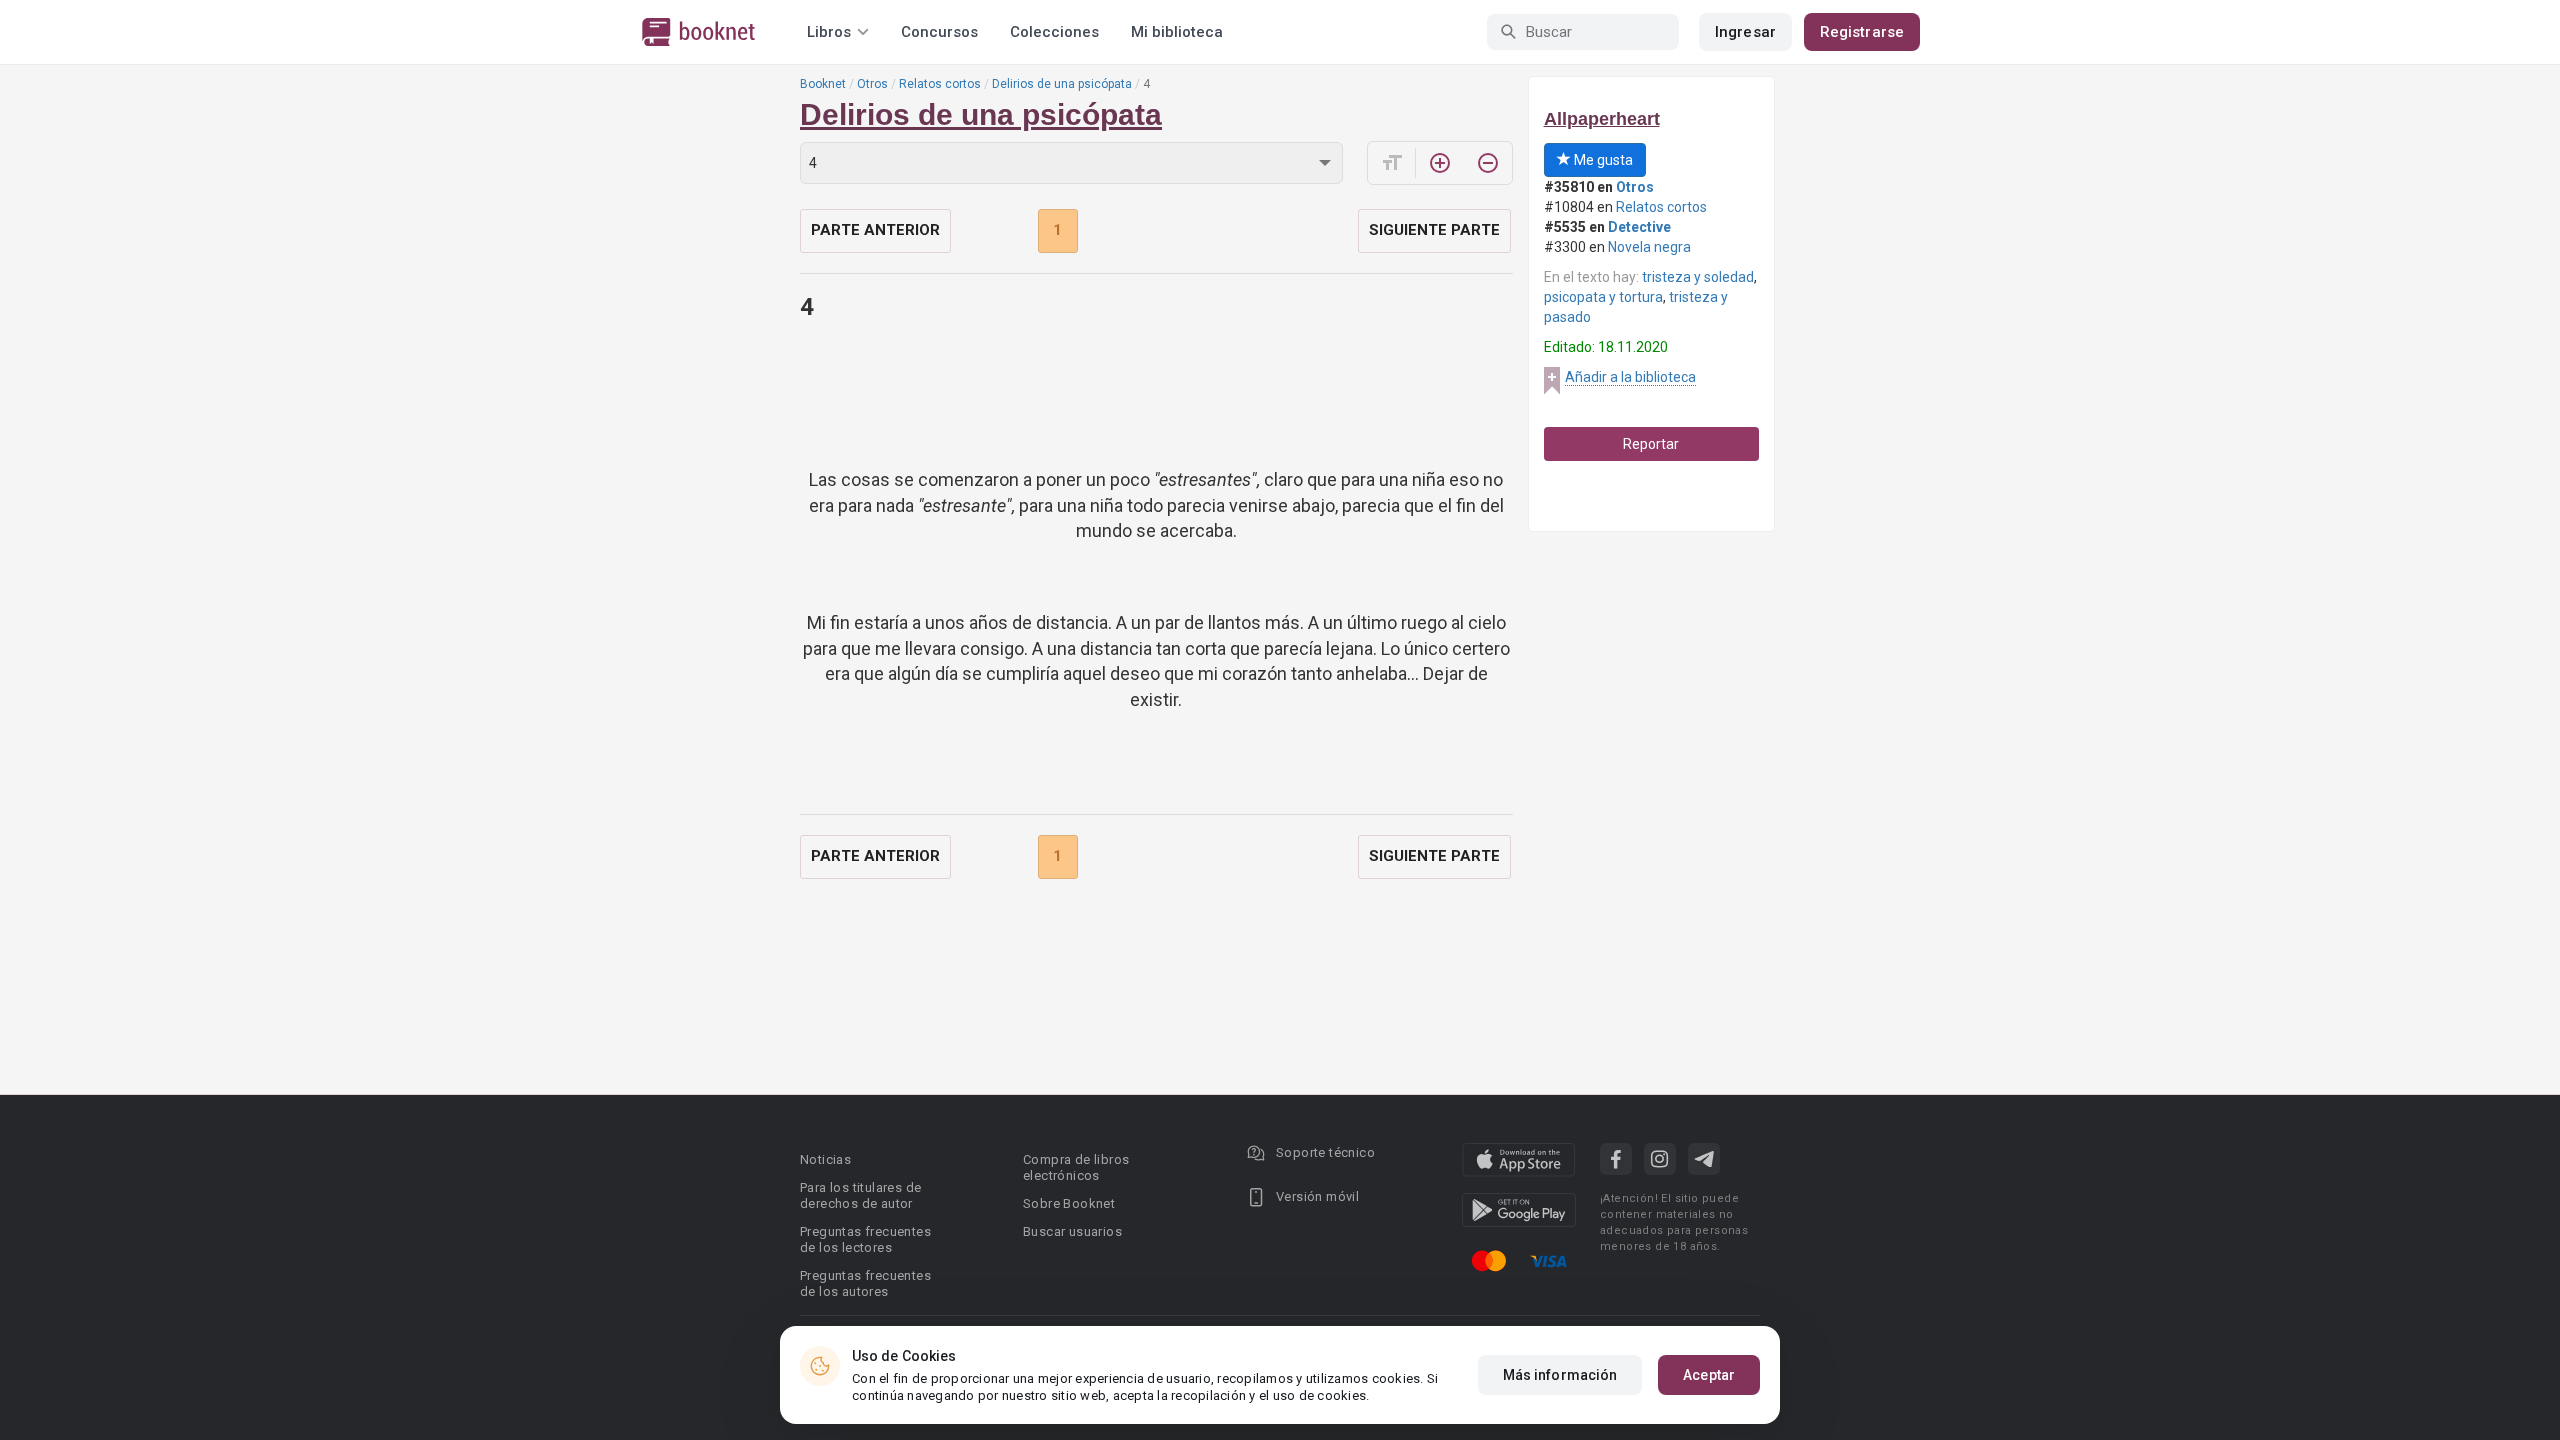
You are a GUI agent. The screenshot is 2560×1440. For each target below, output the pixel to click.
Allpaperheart (1602, 119)
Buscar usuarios (1072, 1231)
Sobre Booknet (1069, 1203)
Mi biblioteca (1177, 32)
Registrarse (1862, 32)
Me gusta (1602, 160)
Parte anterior (875, 230)
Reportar (1651, 444)
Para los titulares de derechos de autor (860, 1195)
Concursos (939, 32)
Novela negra (1649, 247)
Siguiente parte (1434, 230)
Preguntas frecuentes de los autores (865, 1283)
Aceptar (1709, 1375)
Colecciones (1054, 32)
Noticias (825, 1159)
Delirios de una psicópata (1062, 84)
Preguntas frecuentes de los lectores (865, 1239)
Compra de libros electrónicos (1076, 1167)
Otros (872, 84)
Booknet (823, 84)
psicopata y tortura (1603, 297)
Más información (1560, 1375)
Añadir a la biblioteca (1630, 377)
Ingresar (1745, 32)
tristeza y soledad (1698, 277)
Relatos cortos (940, 84)
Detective (1639, 227)
